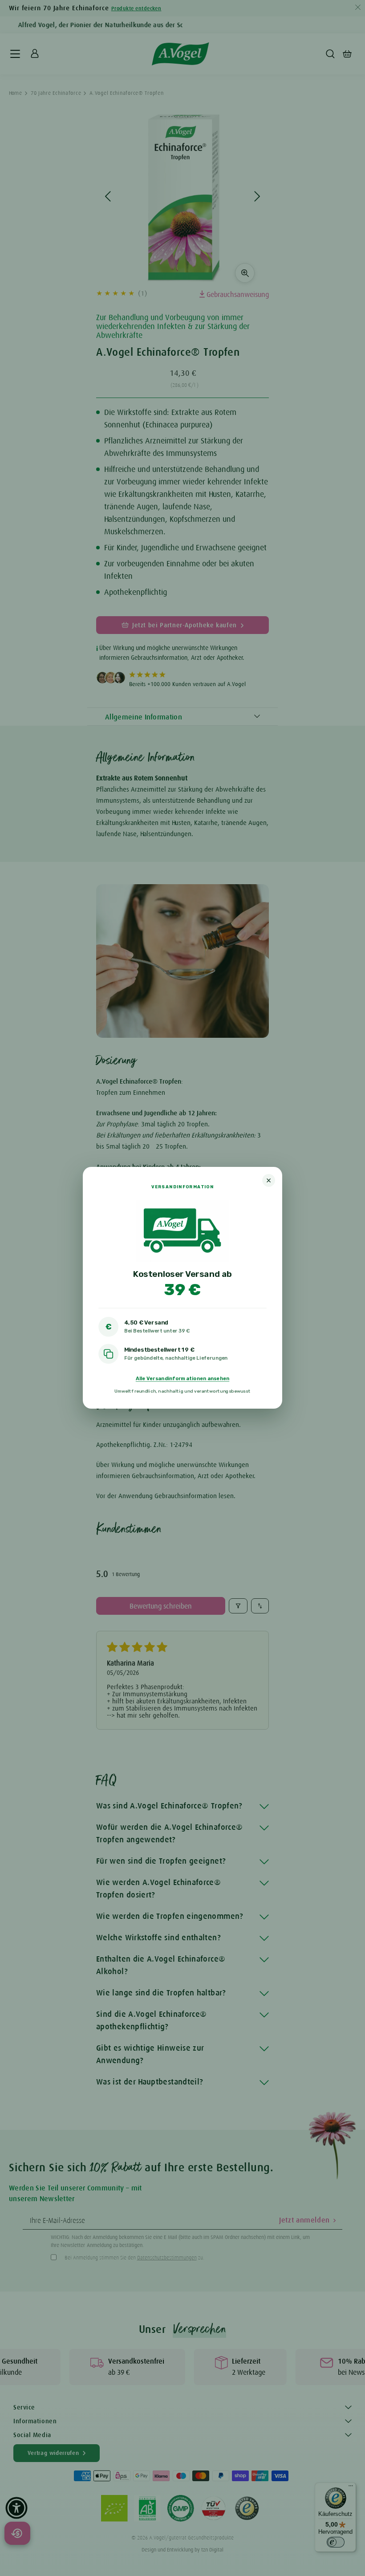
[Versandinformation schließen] (269, 1180)
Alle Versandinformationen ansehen (182, 1379)
